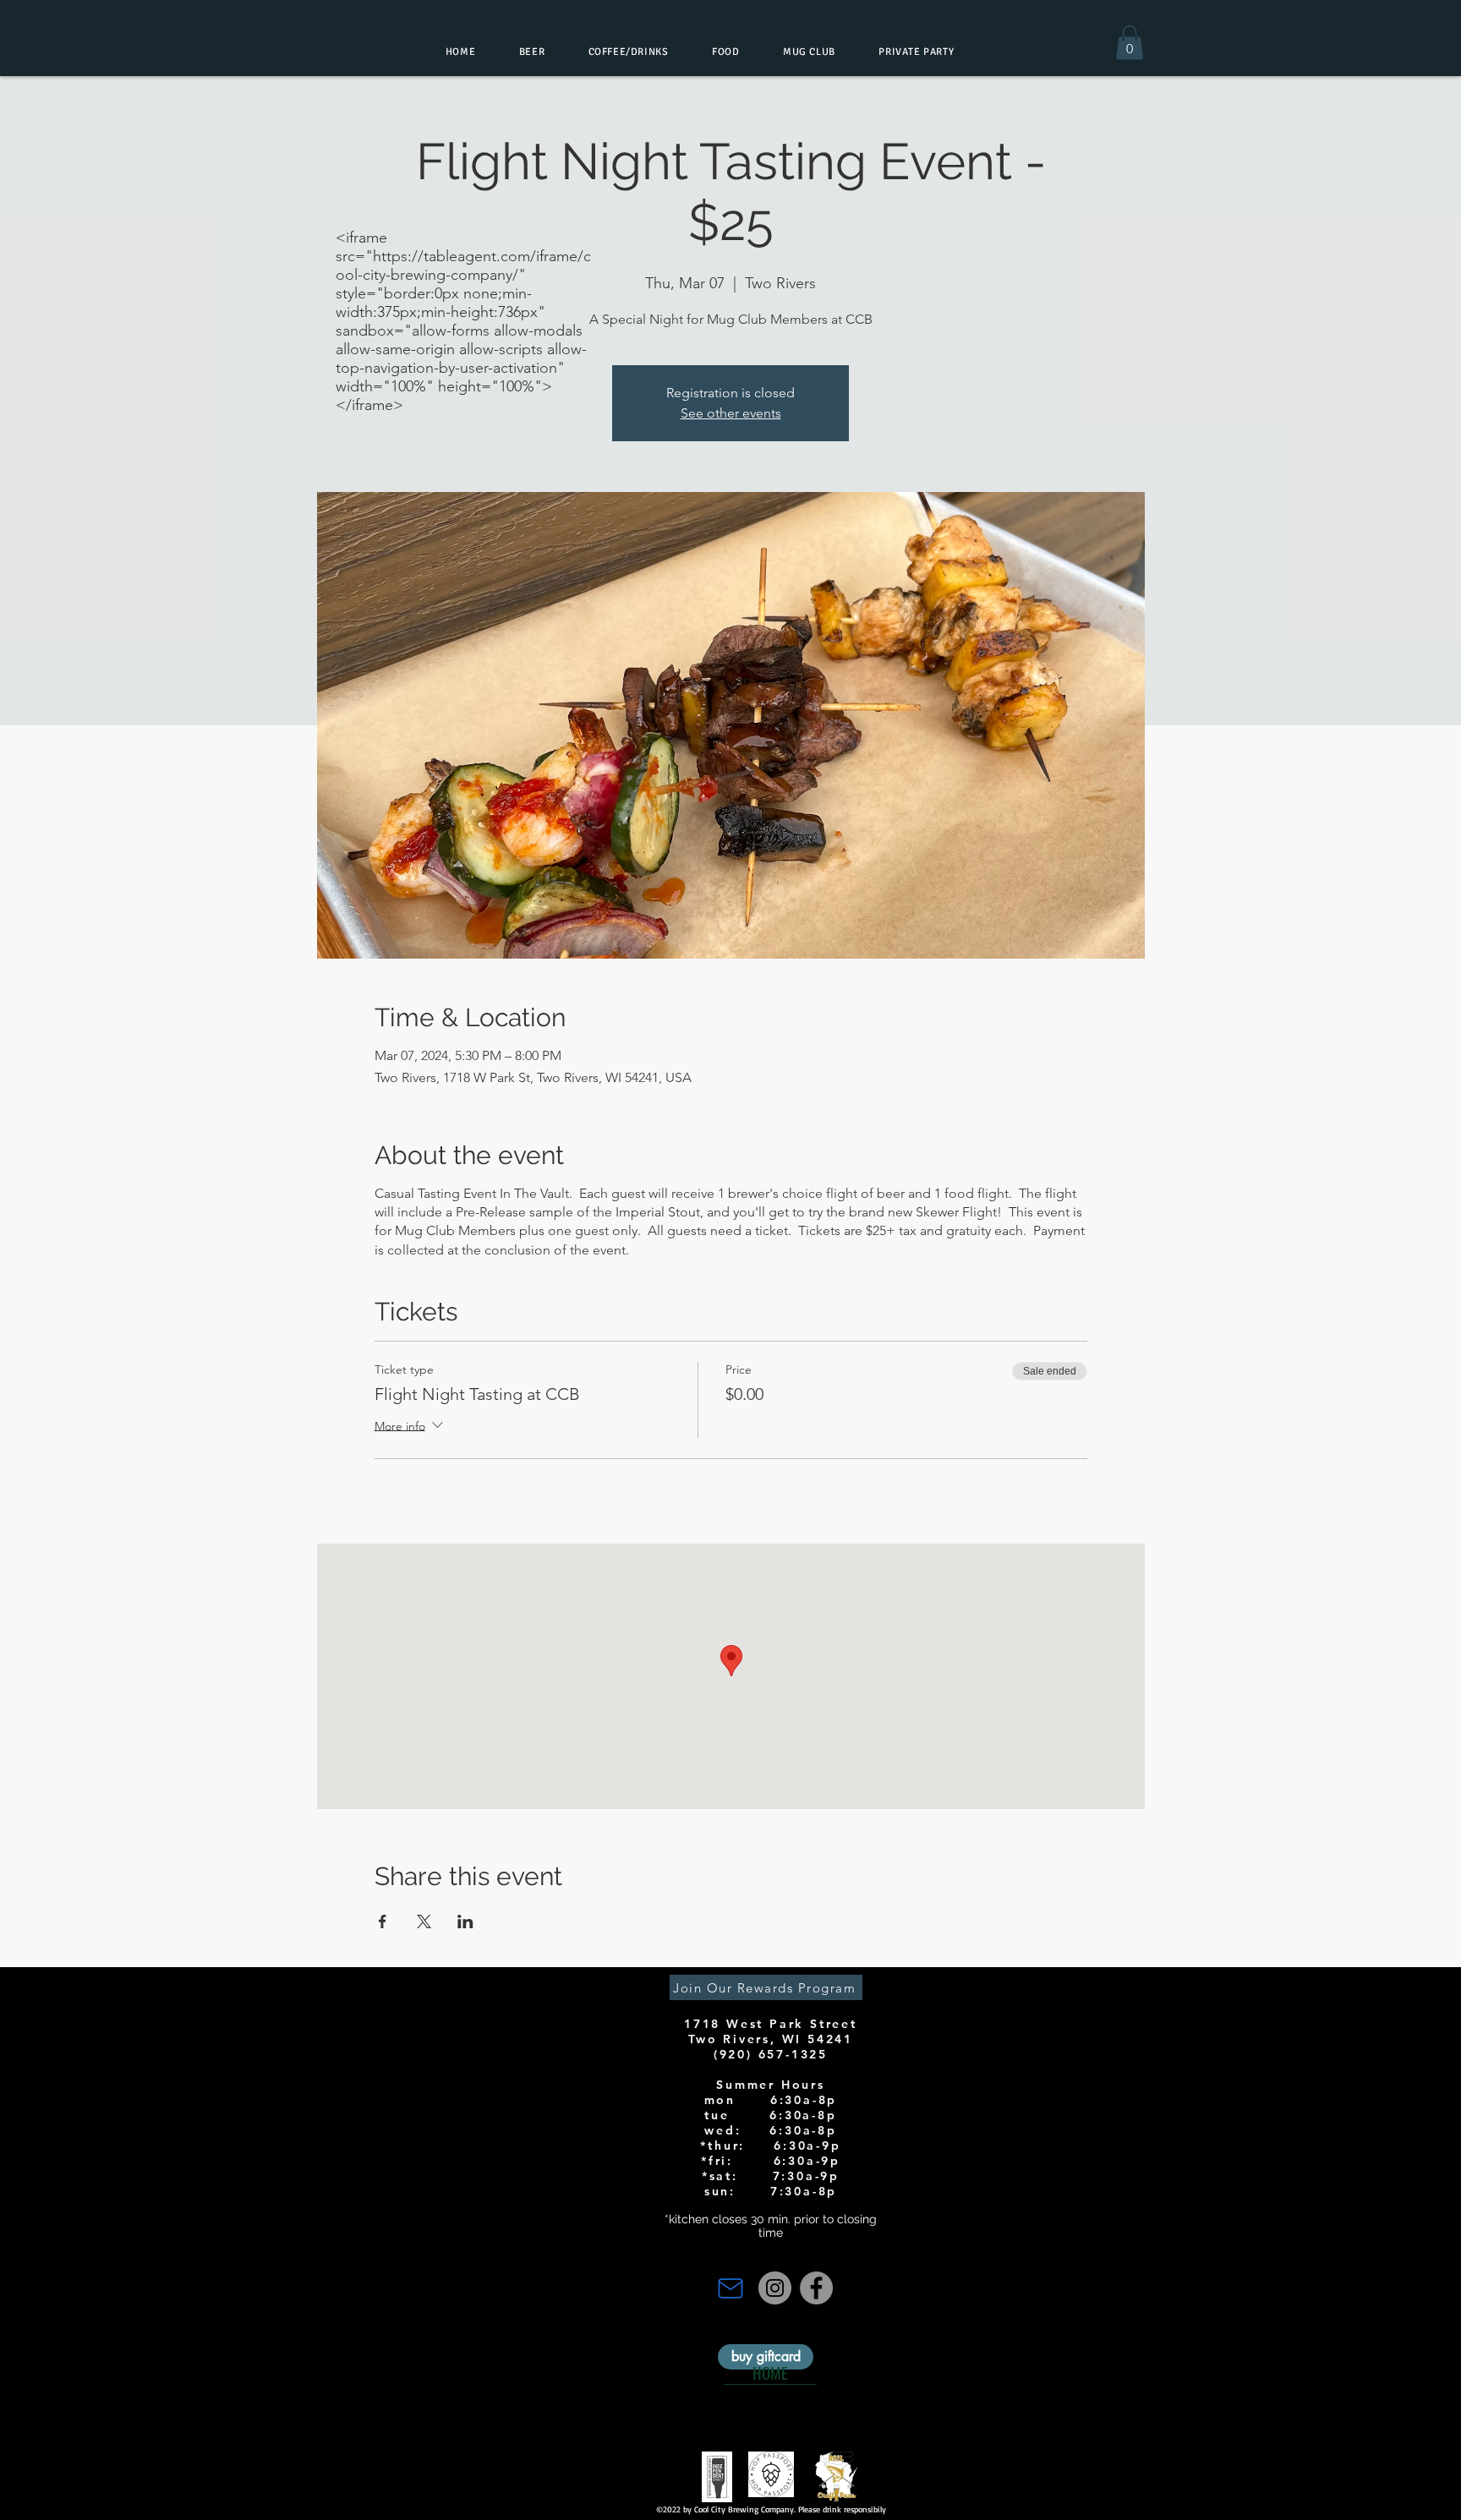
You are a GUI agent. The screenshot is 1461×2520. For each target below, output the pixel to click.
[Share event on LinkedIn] (465, 1921)
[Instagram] (775, 2288)
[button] (1130, 43)
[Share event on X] (424, 1921)
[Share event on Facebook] (383, 1921)
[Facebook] (816, 2288)
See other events (731, 413)
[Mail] (730, 2288)
